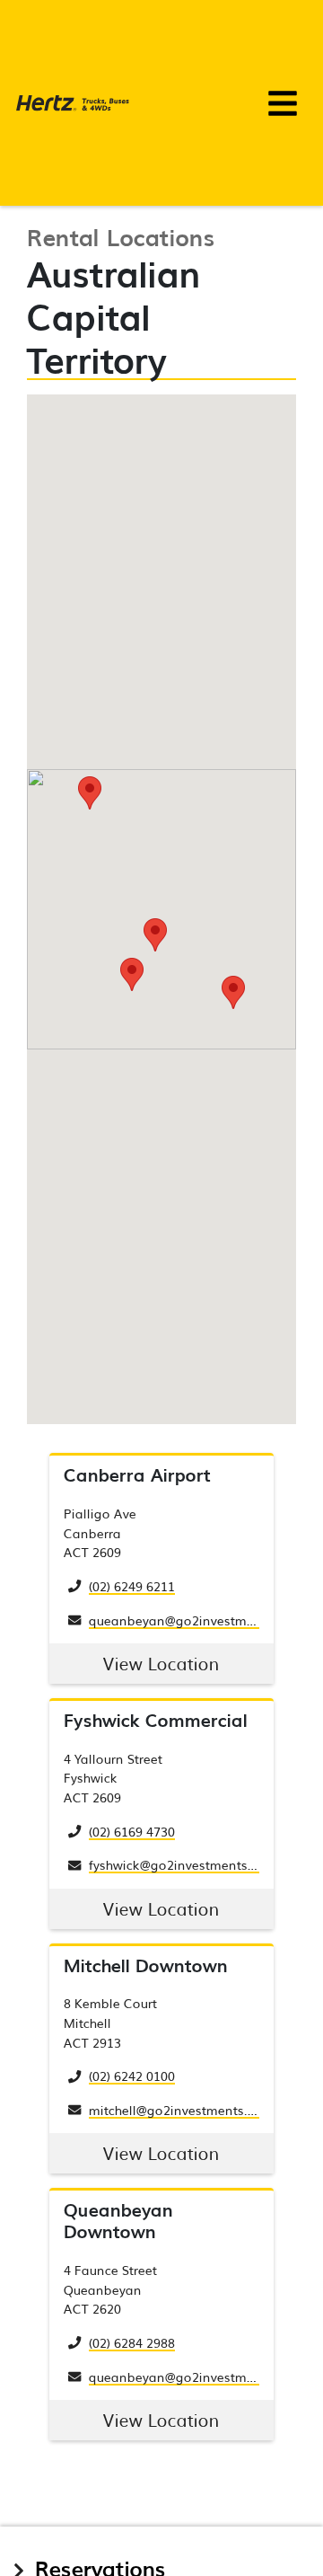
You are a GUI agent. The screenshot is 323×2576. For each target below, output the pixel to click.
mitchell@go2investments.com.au (191, 2109)
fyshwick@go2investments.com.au (192, 1864)
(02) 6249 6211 (132, 1585)
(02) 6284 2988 (132, 2342)
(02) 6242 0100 (132, 2075)
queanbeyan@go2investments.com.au (205, 1620)
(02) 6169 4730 (132, 1831)
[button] (155, 935)
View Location (161, 1663)
